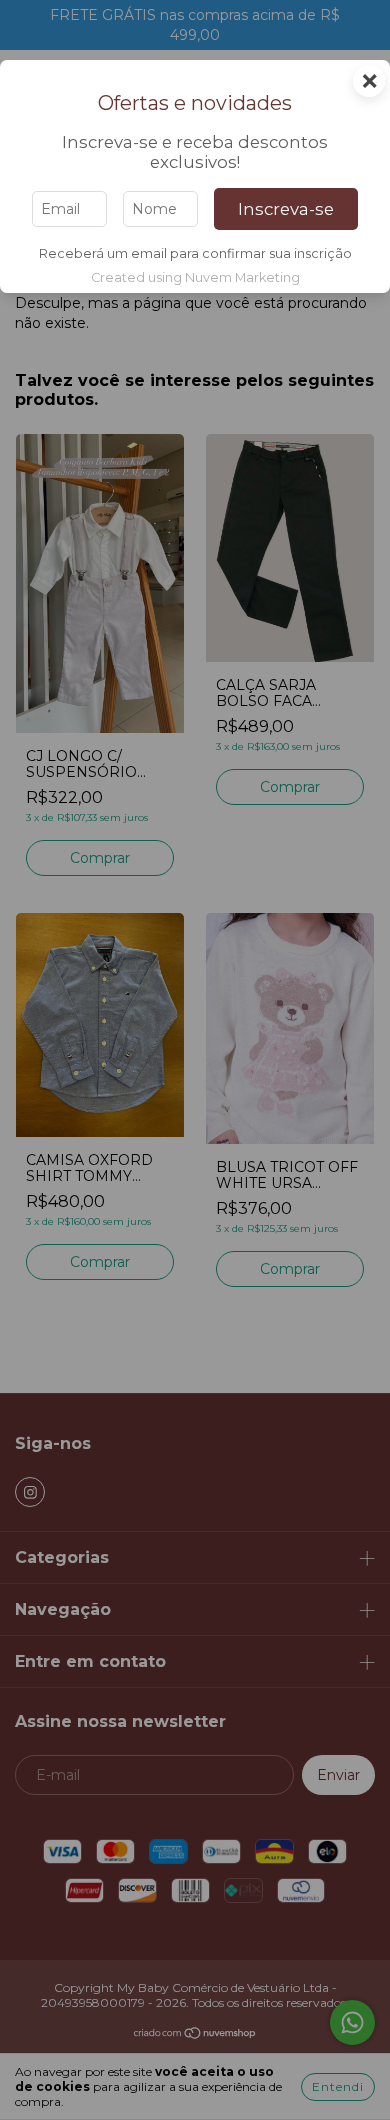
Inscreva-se (286, 209)
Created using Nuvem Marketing (195, 277)
